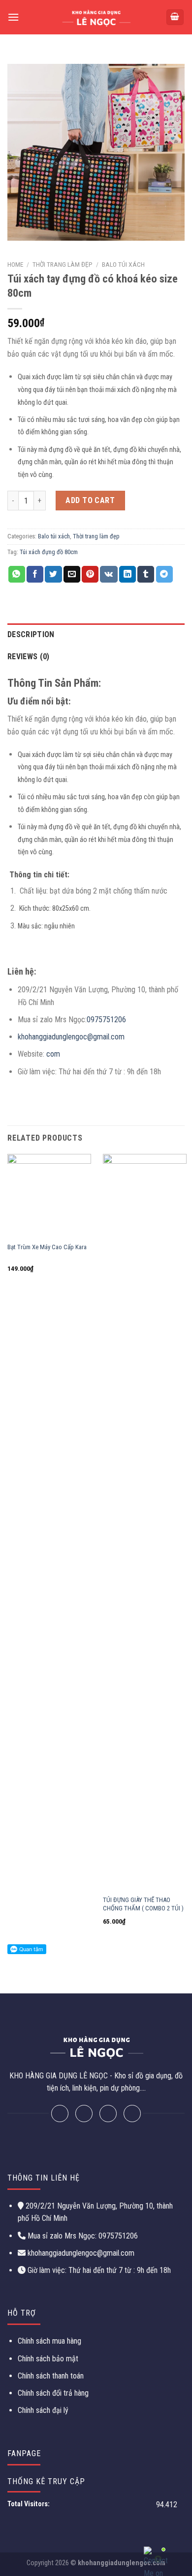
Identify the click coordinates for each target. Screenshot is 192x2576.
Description (31, 634)
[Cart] (175, 17)
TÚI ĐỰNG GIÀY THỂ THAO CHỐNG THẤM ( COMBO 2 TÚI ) (143, 1904)
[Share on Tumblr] (146, 574)
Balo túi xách (123, 264)
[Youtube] (132, 2114)
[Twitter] (84, 2114)
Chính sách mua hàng (49, 2341)
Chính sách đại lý (43, 2410)
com (53, 1054)
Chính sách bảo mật (48, 2359)
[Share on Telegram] (164, 574)
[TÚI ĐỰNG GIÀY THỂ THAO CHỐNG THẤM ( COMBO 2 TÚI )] (145, 1522)
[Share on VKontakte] (109, 574)
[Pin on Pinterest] (90, 574)
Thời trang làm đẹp (63, 264)
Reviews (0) (29, 657)
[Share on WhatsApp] (17, 574)
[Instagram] (108, 2114)
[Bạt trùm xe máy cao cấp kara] (49, 1196)
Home (15, 264)
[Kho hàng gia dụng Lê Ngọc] (96, 17)
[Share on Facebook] (35, 574)
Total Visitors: (29, 2504)
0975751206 (106, 1020)
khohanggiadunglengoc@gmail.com (71, 1037)
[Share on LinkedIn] (128, 574)
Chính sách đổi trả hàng (53, 2393)
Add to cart (90, 500)
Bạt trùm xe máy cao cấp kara (47, 1247)
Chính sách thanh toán (51, 2376)
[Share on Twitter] (53, 574)
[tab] (96, 635)
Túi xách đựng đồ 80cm (49, 552)
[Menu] (13, 17)
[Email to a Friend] (72, 574)
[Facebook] (60, 2114)
